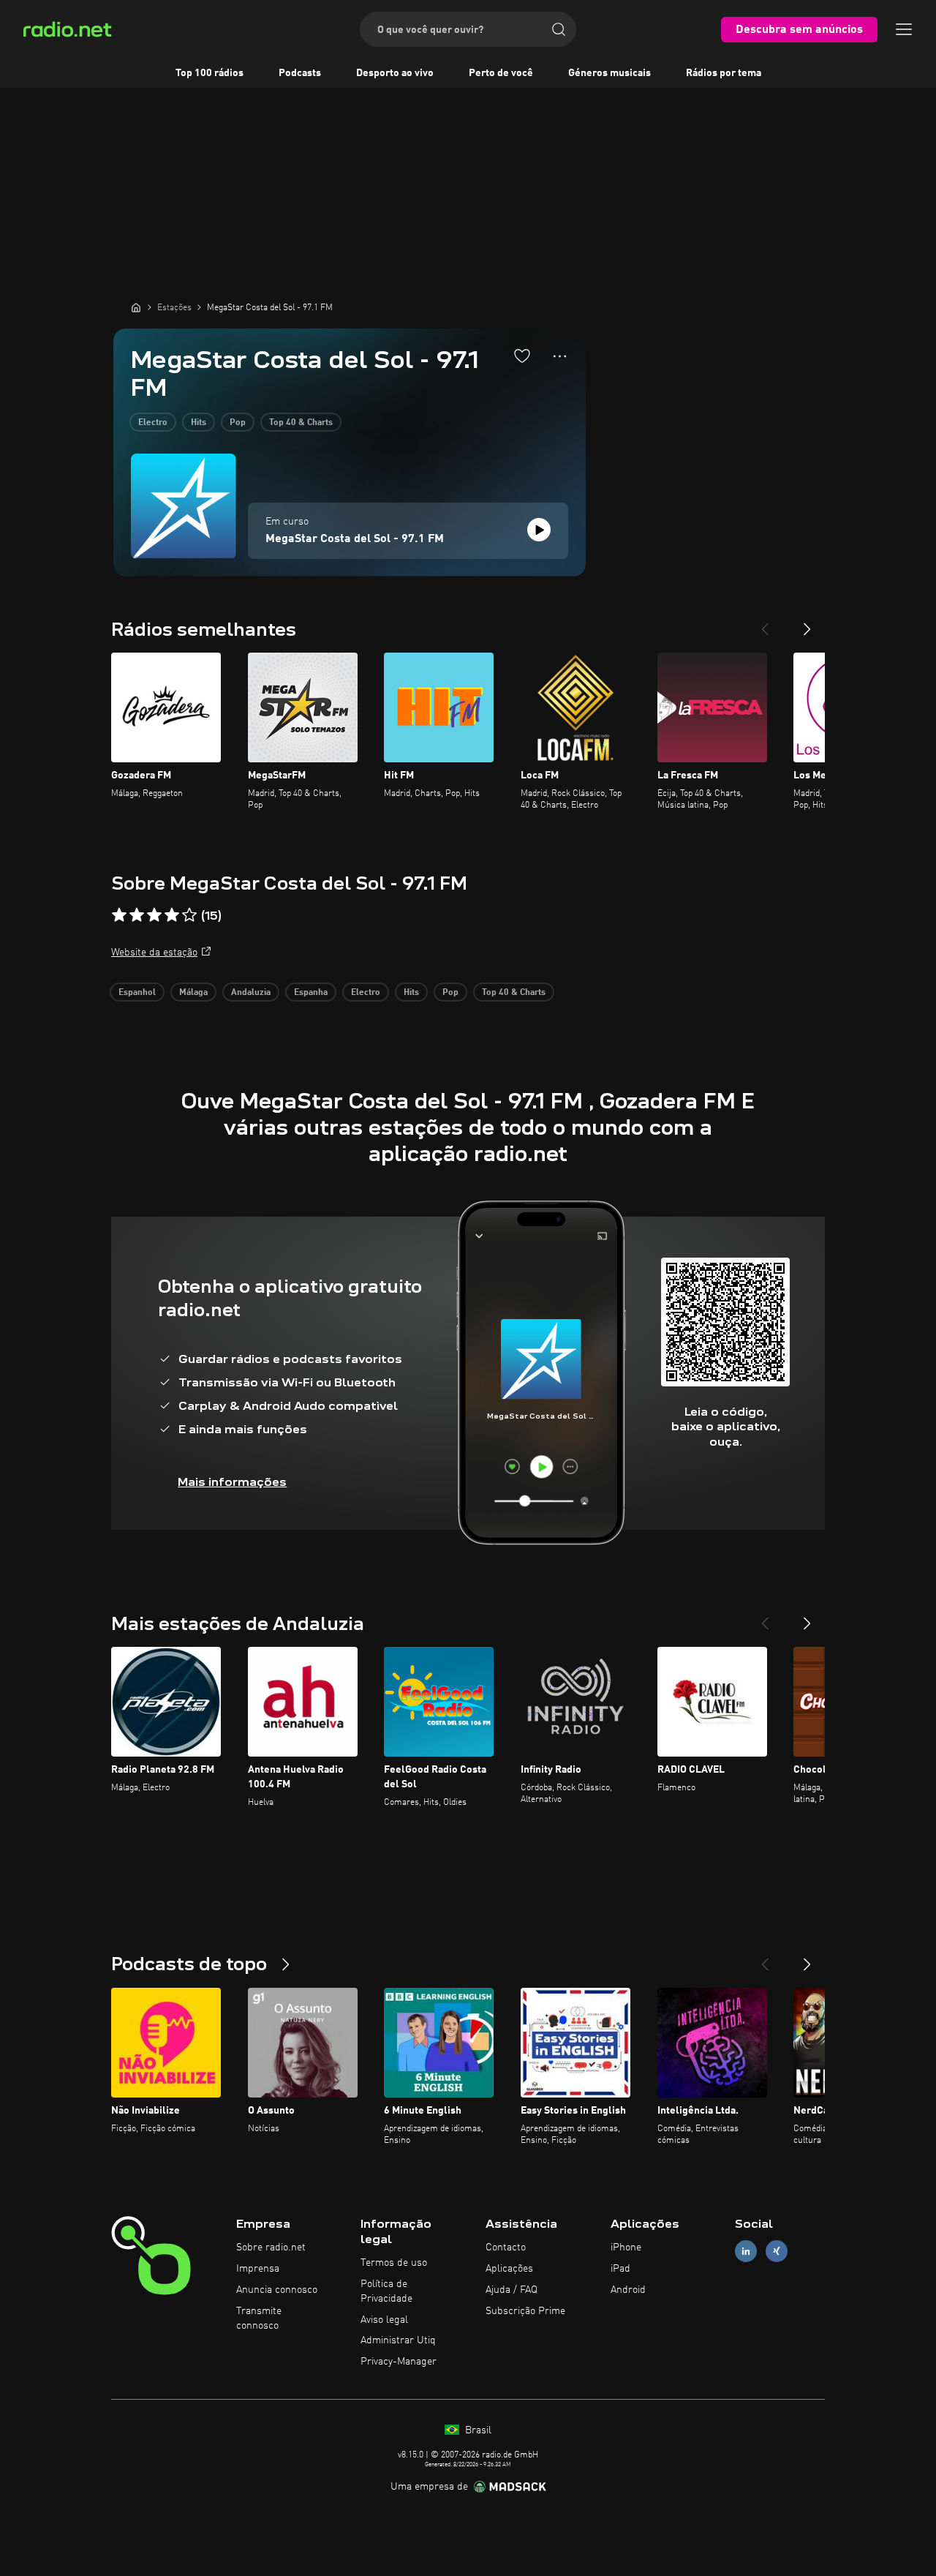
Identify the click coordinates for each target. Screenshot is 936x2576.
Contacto (506, 2248)
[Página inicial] (136, 307)
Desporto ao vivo (395, 73)
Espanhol (137, 993)
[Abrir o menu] (904, 29)
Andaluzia (251, 993)
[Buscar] (559, 29)
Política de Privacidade (386, 2291)
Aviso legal (384, 2320)
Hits (199, 423)
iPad (620, 2269)
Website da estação (154, 953)
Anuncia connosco (277, 2290)
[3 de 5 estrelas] (154, 915)
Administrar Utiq (398, 2340)
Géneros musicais (609, 73)
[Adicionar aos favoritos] (522, 356)
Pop (238, 423)
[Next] (807, 623)
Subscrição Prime (525, 2311)
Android (628, 2290)
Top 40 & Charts (301, 423)
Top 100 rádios (210, 73)
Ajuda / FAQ (512, 2290)
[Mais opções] (560, 356)
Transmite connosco (259, 2318)
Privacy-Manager (399, 2362)
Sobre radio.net (271, 2248)
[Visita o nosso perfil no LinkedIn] (746, 2252)
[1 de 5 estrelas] (119, 915)
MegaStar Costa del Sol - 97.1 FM (355, 539)
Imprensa (258, 2269)
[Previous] (765, 623)
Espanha (311, 993)
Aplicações (509, 2269)
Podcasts (300, 73)
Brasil (477, 2430)
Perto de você (501, 73)
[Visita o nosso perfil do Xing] (777, 2252)
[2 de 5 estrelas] (137, 915)
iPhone (626, 2248)
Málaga (193, 993)
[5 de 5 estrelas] (189, 915)
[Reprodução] (539, 530)
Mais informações (232, 1482)
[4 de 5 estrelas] (172, 915)
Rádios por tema (724, 73)
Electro (153, 423)
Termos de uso (394, 2263)
